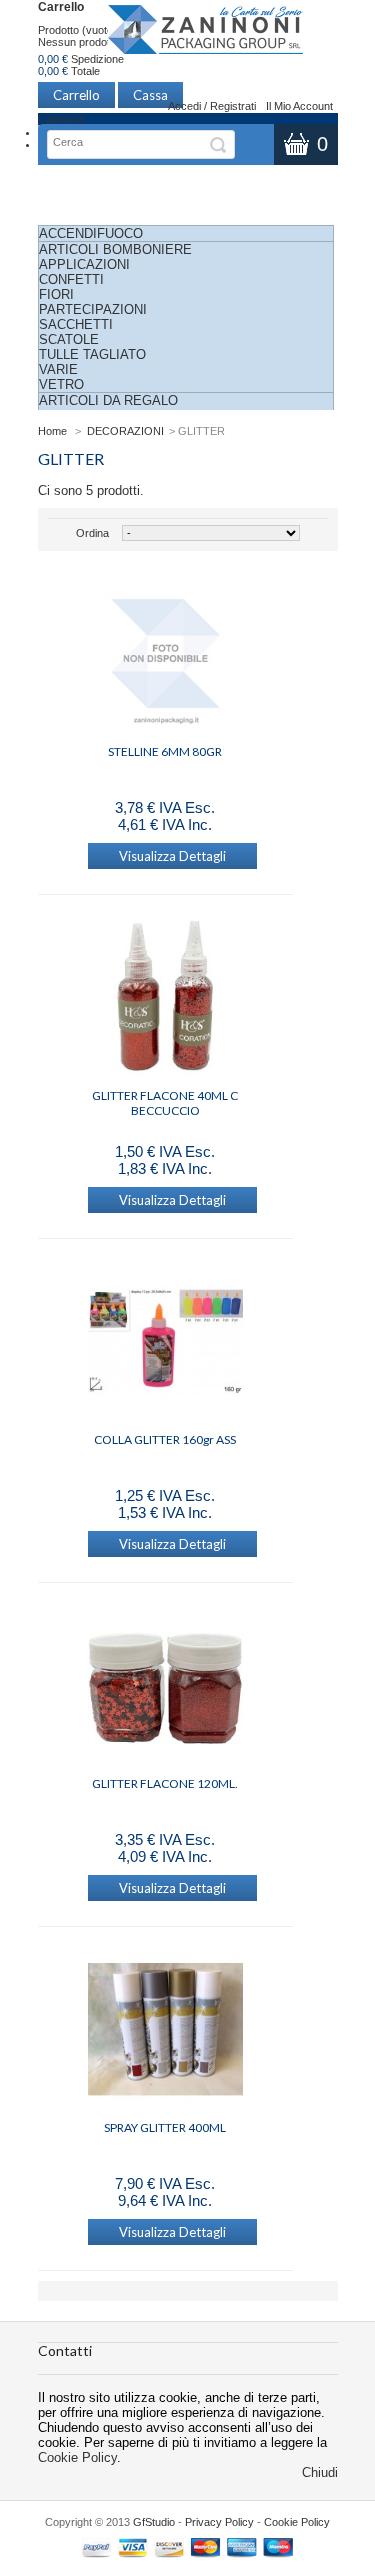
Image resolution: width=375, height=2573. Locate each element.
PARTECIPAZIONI (93, 309)
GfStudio (154, 2522)
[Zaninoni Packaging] (206, 35)
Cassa (150, 95)
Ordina (92, 533)
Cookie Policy (77, 2457)
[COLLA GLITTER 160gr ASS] (165, 1343)
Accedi (184, 106)
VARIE (58, 369)
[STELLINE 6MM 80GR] (165, 655)
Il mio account (299, 106)
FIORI (56, 294)
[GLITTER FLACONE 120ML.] (165, 1687)
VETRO (61, 384)
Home (52, 431)
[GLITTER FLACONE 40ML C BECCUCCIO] (165, 999)
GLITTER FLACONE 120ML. (165, 1783)
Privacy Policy (219, 2522)
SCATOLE (69, 339)
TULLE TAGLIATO (92, 354)
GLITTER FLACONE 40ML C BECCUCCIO (165, 1103)
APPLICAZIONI (84, 264)
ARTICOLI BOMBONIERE (115, 249)
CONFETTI (71, 279)
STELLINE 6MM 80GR (165, 751)
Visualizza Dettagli (172, 856)
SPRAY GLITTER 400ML (165, 2127)
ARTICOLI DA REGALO (108, 400)
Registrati (233, 106)
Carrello (61, 7)
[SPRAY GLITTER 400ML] (165, 2031)
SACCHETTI (76, 324)
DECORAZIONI (125, 431)
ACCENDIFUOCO (91, 233)
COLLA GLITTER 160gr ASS (165, 1439)
